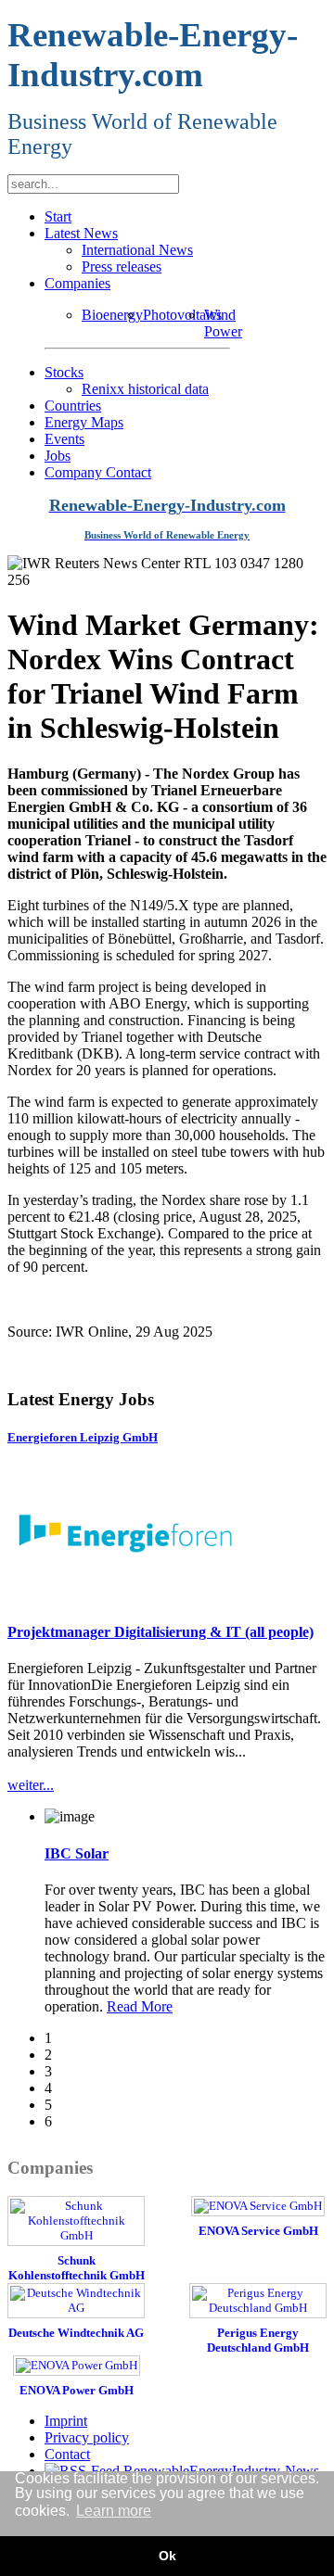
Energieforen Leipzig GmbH (83, 1437)
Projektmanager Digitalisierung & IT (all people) (161, 1632)
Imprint (66, 2421)
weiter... (31, 1785)
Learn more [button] (114, 2511)
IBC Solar (77, 1853)
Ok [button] (167, 2556)
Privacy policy (87, 2437)
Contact (67, 2454)
